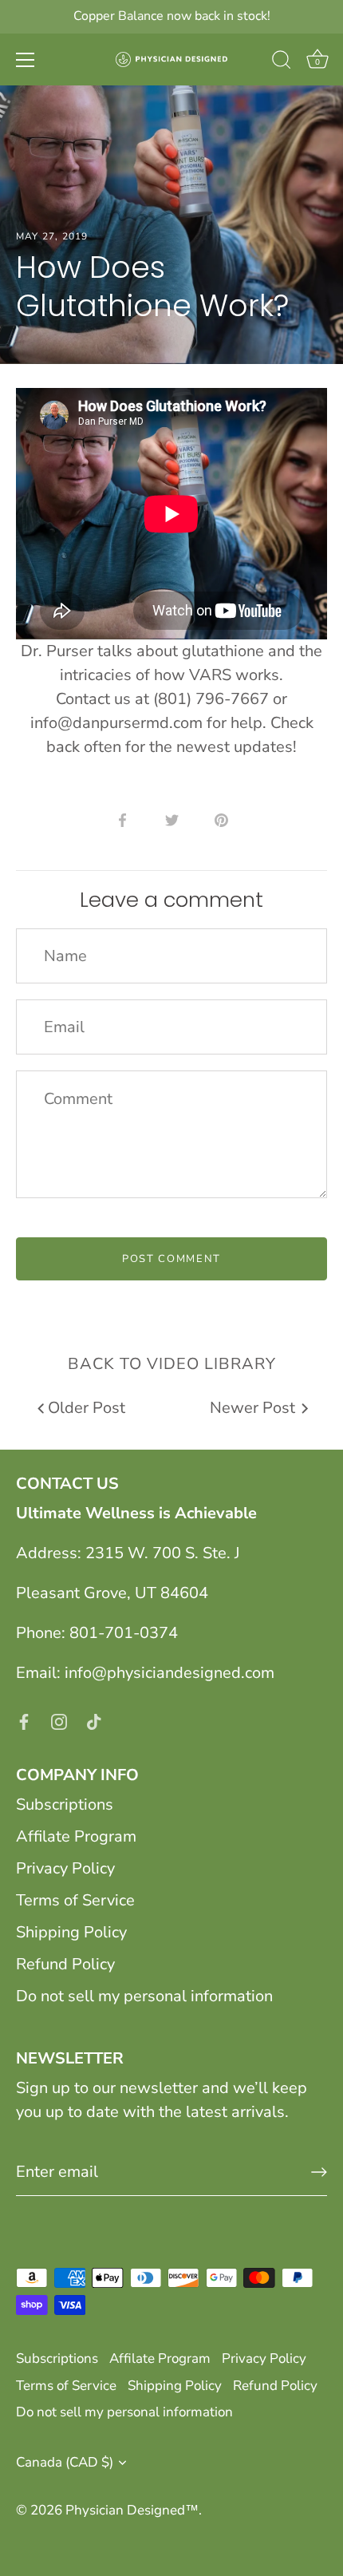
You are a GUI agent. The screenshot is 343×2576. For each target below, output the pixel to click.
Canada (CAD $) (65, 2462)
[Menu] (26, 60)
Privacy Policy (65, 1868)
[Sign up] (319, 2172)
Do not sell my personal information (144, 1996)
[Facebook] (24, 1721)
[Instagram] (59, 1721)
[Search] (282, 62)
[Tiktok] (94, 1721)
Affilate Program (76, 1836)
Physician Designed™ (132, 2510)
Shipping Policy (71, 1932)
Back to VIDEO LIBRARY (172, 1364)
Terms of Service (75, 1900)
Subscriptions (65, 1804)
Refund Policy (65, 1964)
